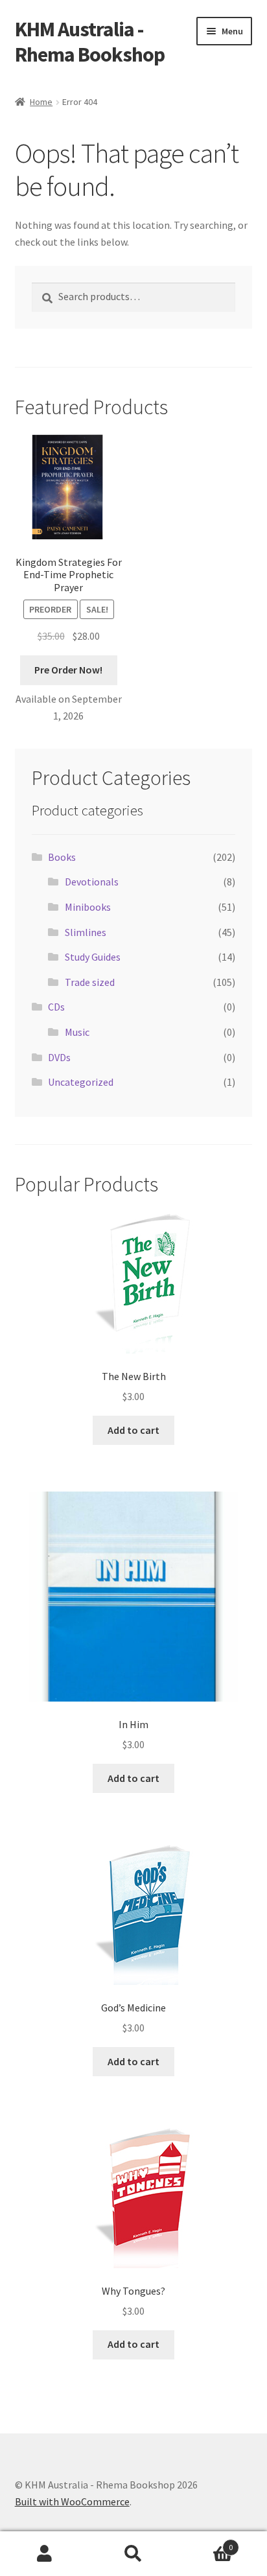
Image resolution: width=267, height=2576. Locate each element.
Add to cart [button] (133, 1430)
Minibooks (88, 907)
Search (133, 2554)
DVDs (59, 1057)
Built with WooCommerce (72, 2501)
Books (62, 857)
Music (77, 1032)
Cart (206, 2543)
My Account (44, 2554)
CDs (56, 1007)
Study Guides (93, 957)
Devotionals (92, 882)
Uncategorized (81, 1082)
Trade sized (90, 982)
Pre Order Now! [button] (68, 670)
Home (41, 102)
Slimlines (86, 932)
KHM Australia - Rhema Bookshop (90, 42)
